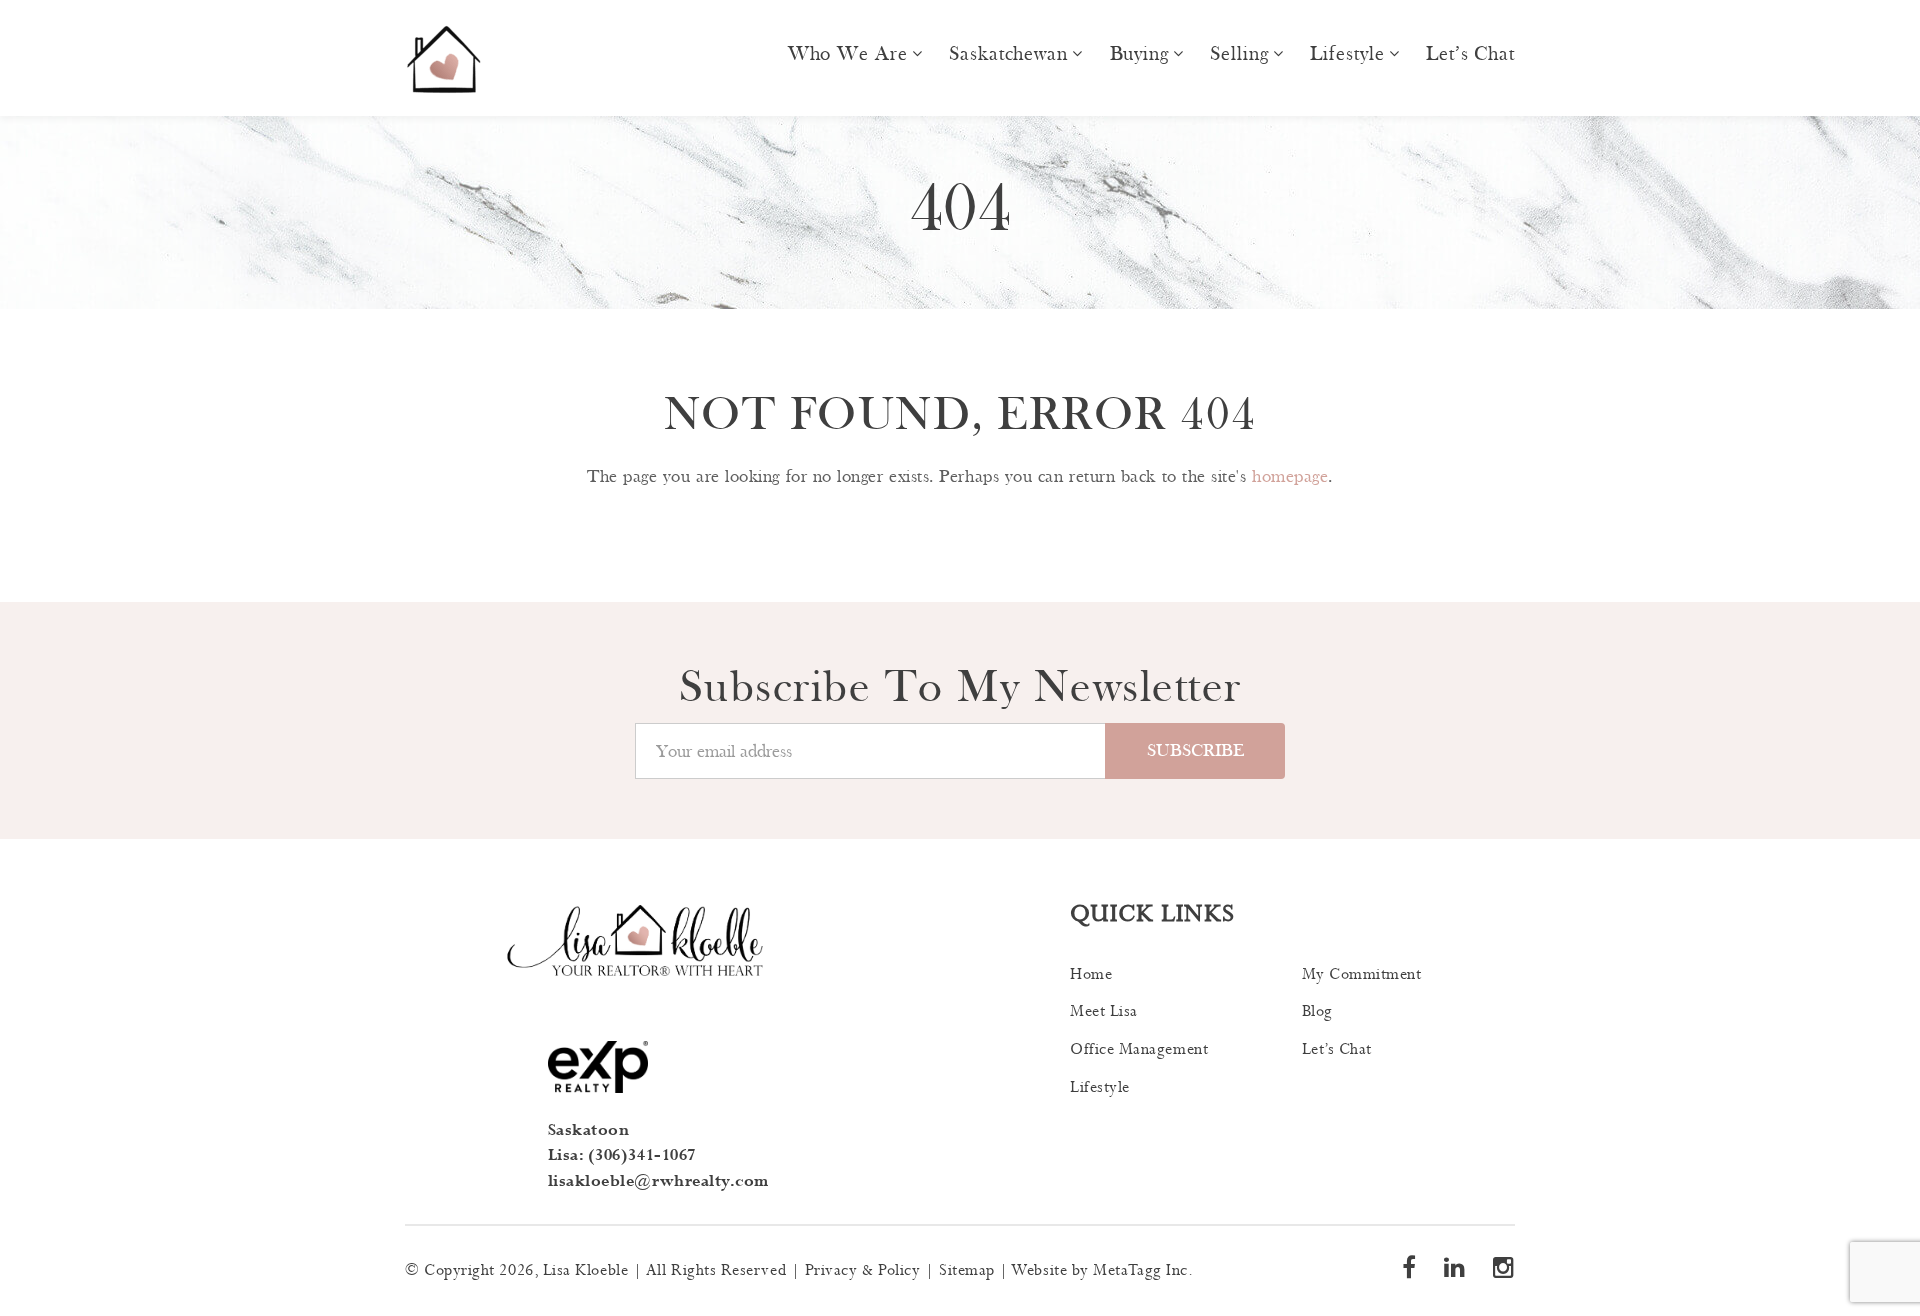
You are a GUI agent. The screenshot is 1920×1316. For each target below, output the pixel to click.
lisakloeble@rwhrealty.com (659, 1181)
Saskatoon (589, 1130)
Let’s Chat (1470, 54)
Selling (1239, 54)
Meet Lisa (1104, 1011)
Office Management (1139, 1049)
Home (1091, 974)
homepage (1290, 476)
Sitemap (967, 1270)
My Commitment (1362, 974)
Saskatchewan (1008, 54)
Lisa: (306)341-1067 (622, 1155)
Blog (1317, 1011)
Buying (1139, 54)
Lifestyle (1347, 54)
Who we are (848, 54)
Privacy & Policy (863, 1270)
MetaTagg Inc (1140, 1270)
